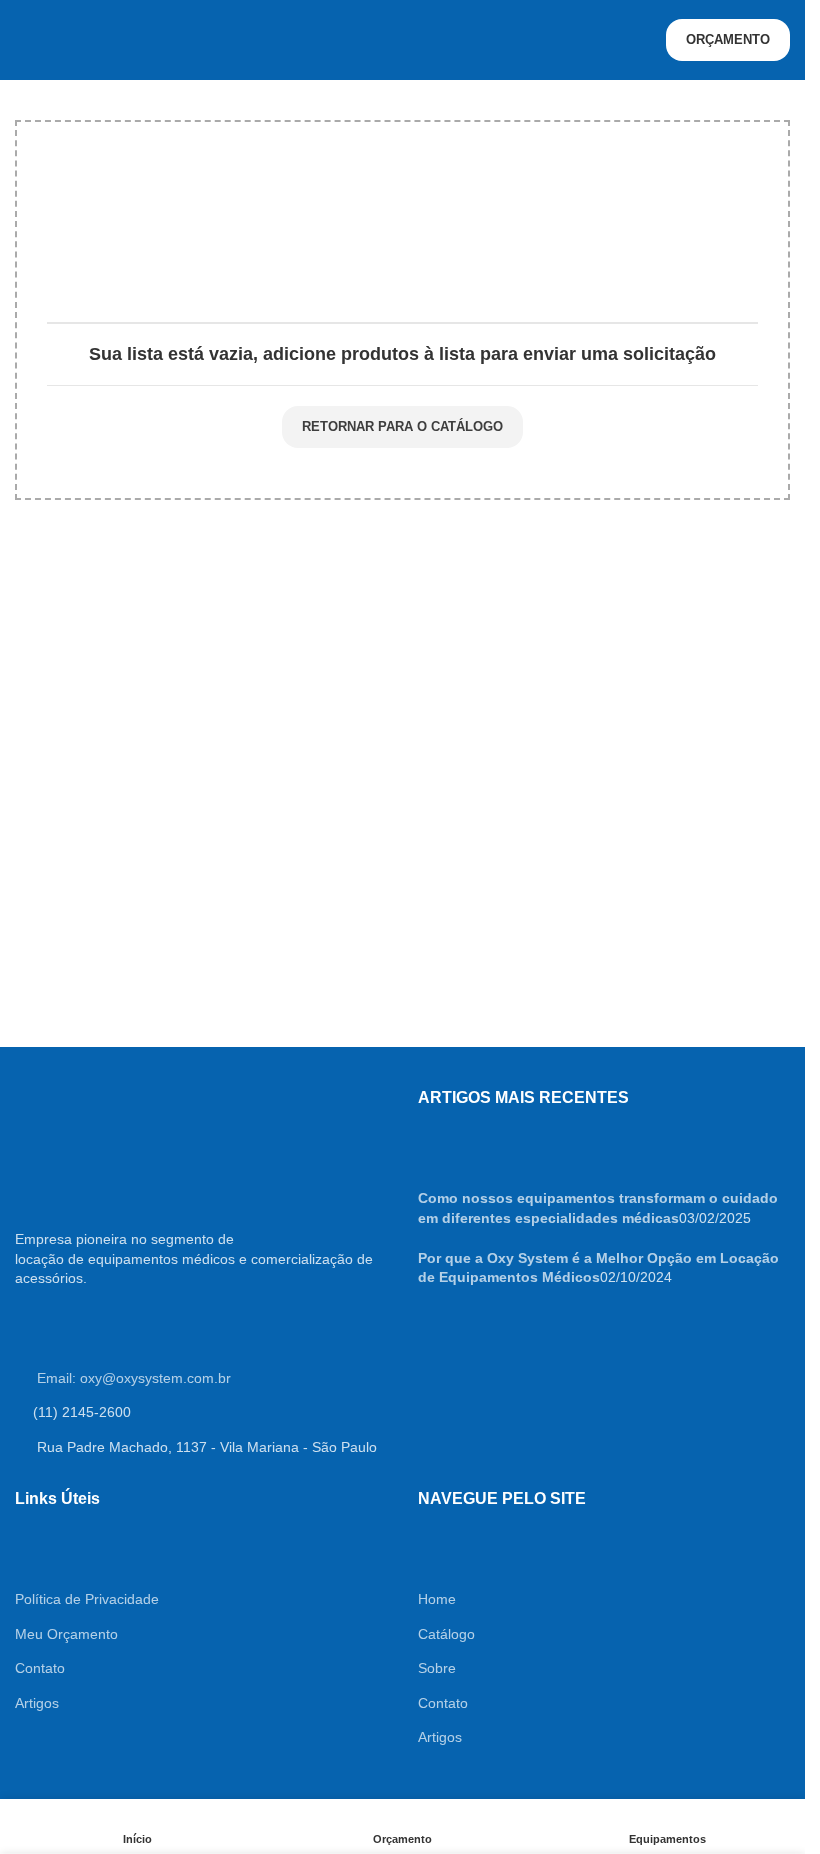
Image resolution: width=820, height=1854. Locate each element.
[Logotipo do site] (403, 39)
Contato (40, 1668)
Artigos (37, 1703)
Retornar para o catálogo (402, 426)
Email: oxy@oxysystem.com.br (132, 1378)
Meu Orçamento (66, 1634)
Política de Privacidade (87, 1599)
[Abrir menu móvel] (23, 40)
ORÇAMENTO (728, 39)
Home (437, 1599)
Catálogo (446, 1634)
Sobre (437, 1668)
